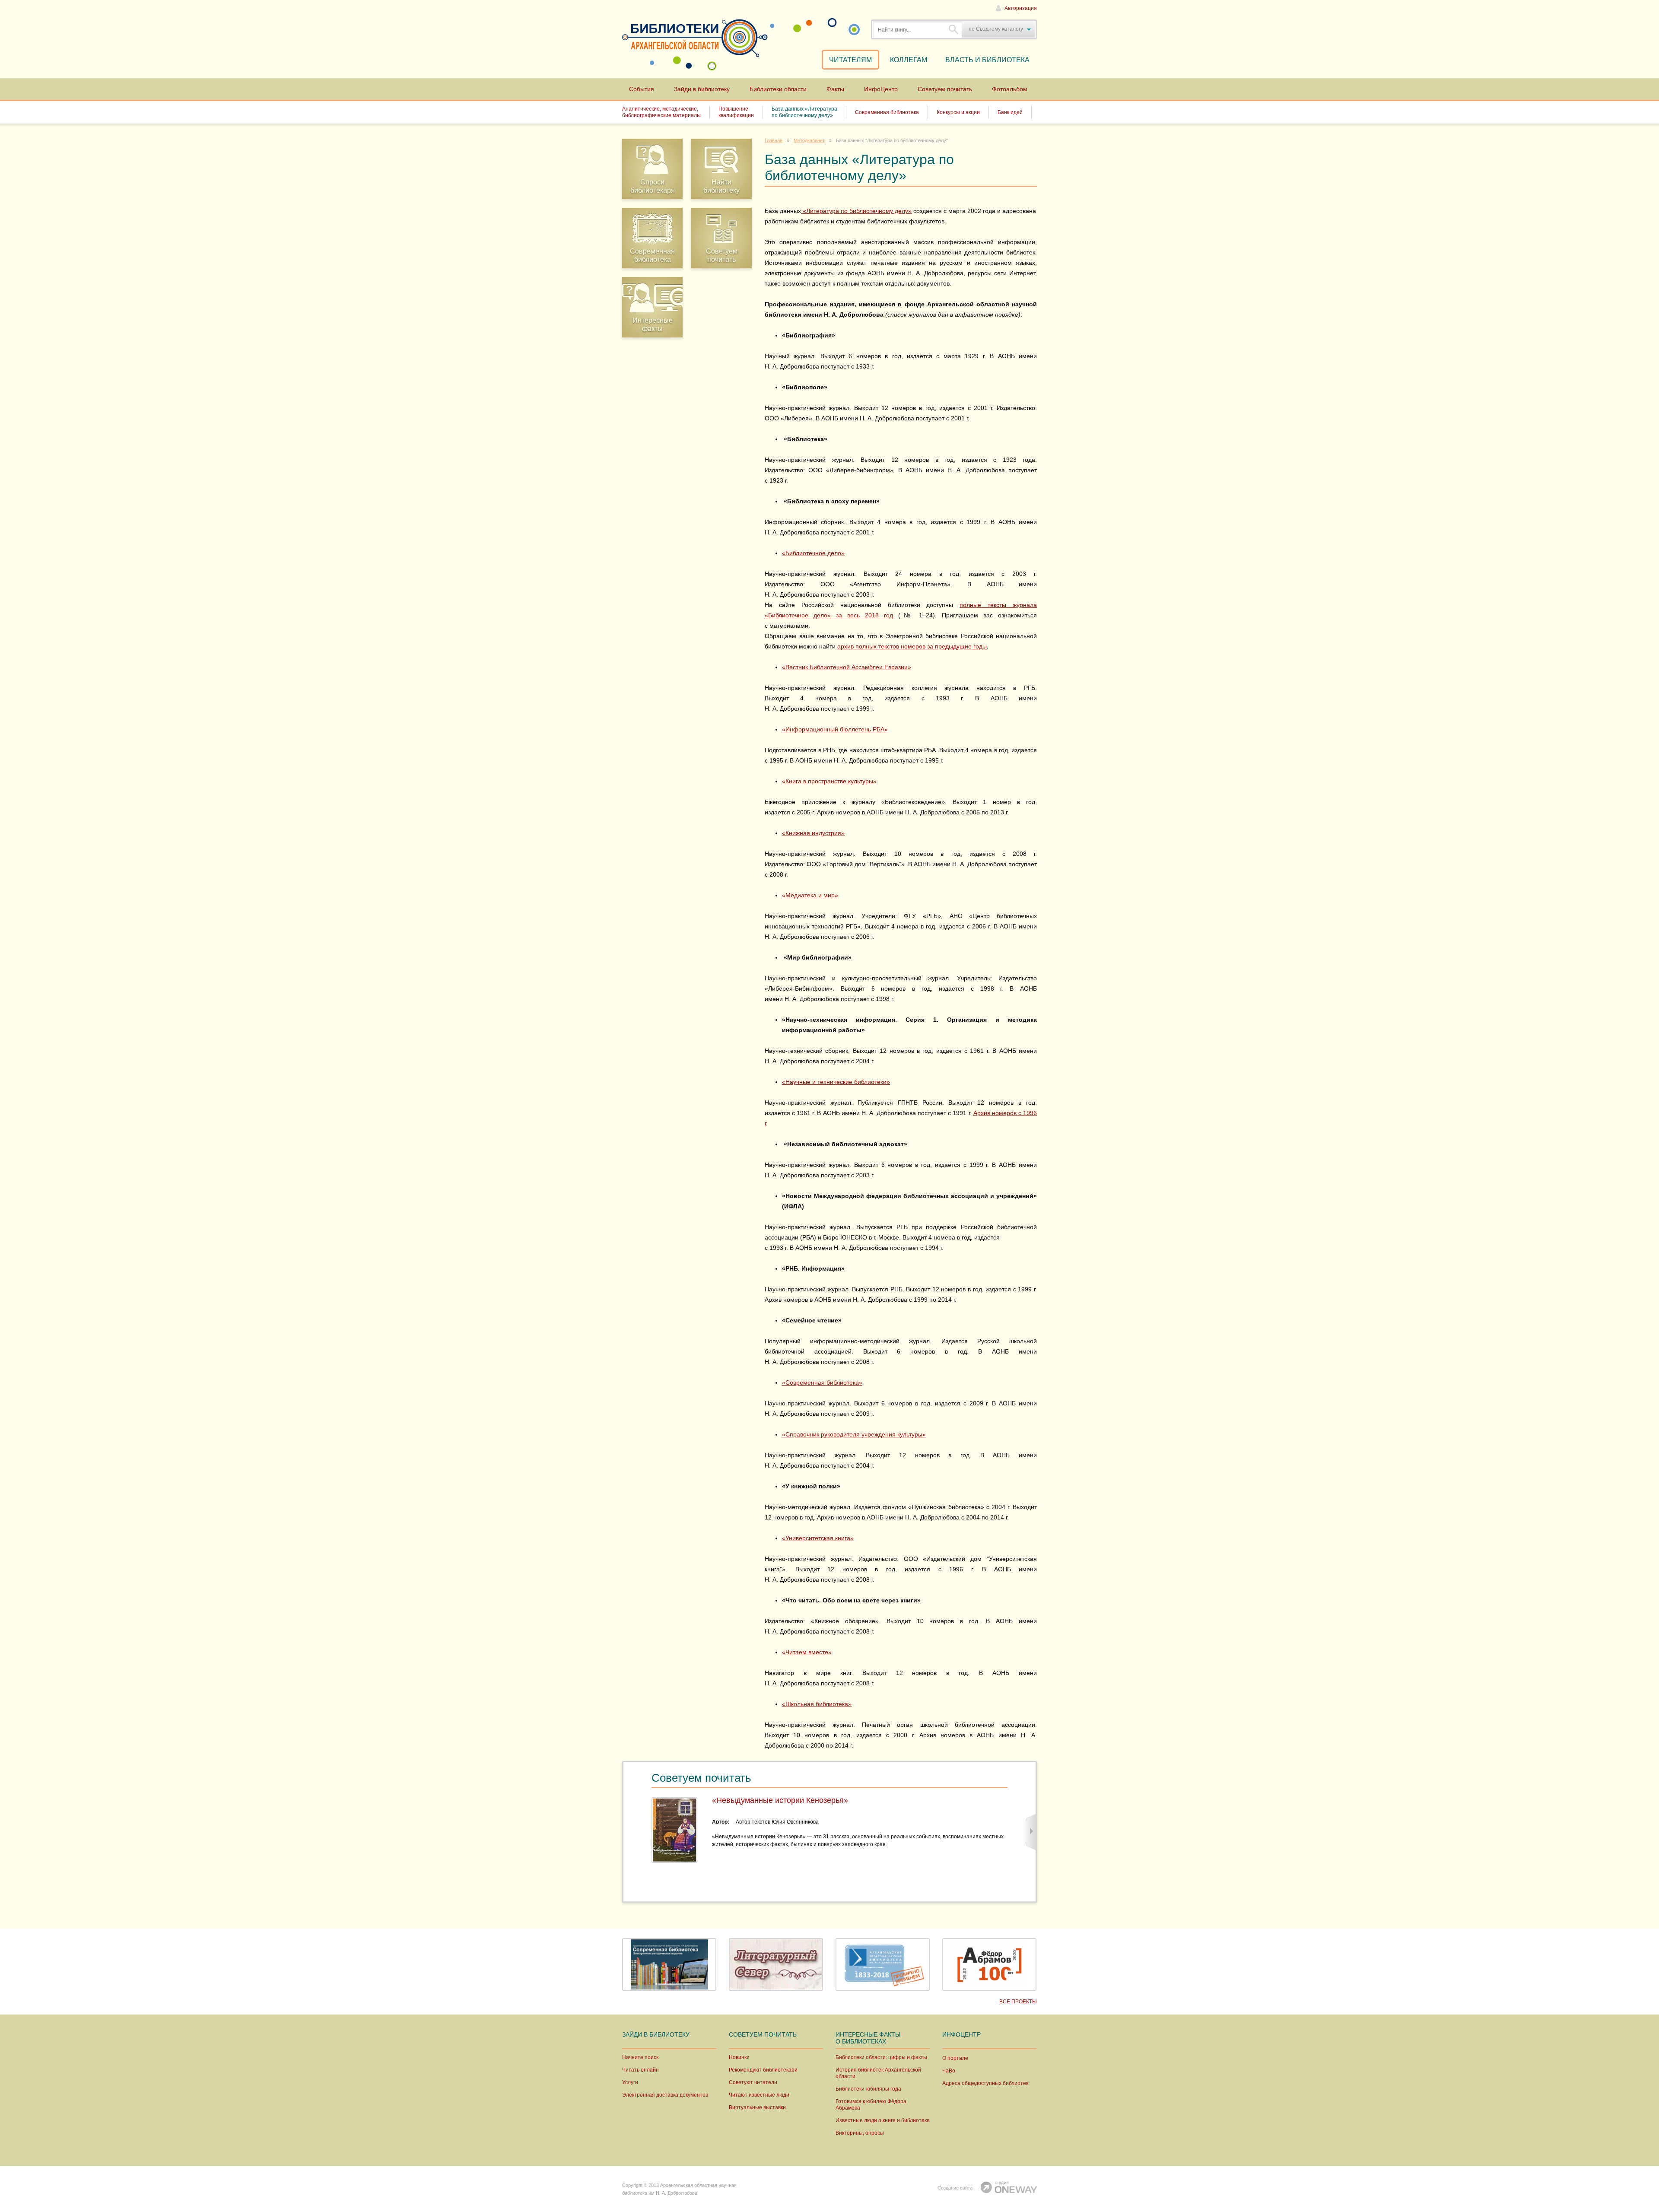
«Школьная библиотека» (817, 1704)
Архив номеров (996, 1113)
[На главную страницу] (690, 37)
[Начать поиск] (954, 29)
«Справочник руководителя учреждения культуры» (854, 1434)
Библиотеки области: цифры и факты (881, 2057)
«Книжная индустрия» (813, 833)
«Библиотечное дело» (813, 553)
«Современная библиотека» (822, 1382)
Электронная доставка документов (665, 2095)
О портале (955, 2058)
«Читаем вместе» (807, 1652)
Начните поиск (640, 2057)
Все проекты (1018, 2002)
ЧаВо (949, 2071)
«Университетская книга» (818, 1538)
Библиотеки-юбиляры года (868, 2089)
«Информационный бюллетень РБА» (835, 729)
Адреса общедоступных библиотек (985, 2083)
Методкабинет (809, 140)
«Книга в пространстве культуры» (829, 781)
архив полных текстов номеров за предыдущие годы (912, 646)
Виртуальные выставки (757, 2107)
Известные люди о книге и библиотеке (883, 2120)
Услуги (630, 2082)
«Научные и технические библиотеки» (836, 1082)
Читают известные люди (759, 2095)
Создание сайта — (958, 2188)
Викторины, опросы (860, 2133)
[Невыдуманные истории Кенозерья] (674, 1830)
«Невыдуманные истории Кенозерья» (780, 1800)
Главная (774, 140)
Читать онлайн (640, 2070)
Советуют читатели (753, 2082)
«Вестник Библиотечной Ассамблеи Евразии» (847, 667)
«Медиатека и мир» (810, 895)
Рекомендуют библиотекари (763, 2070)
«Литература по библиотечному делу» (857, 211)
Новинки (739, 2057)
